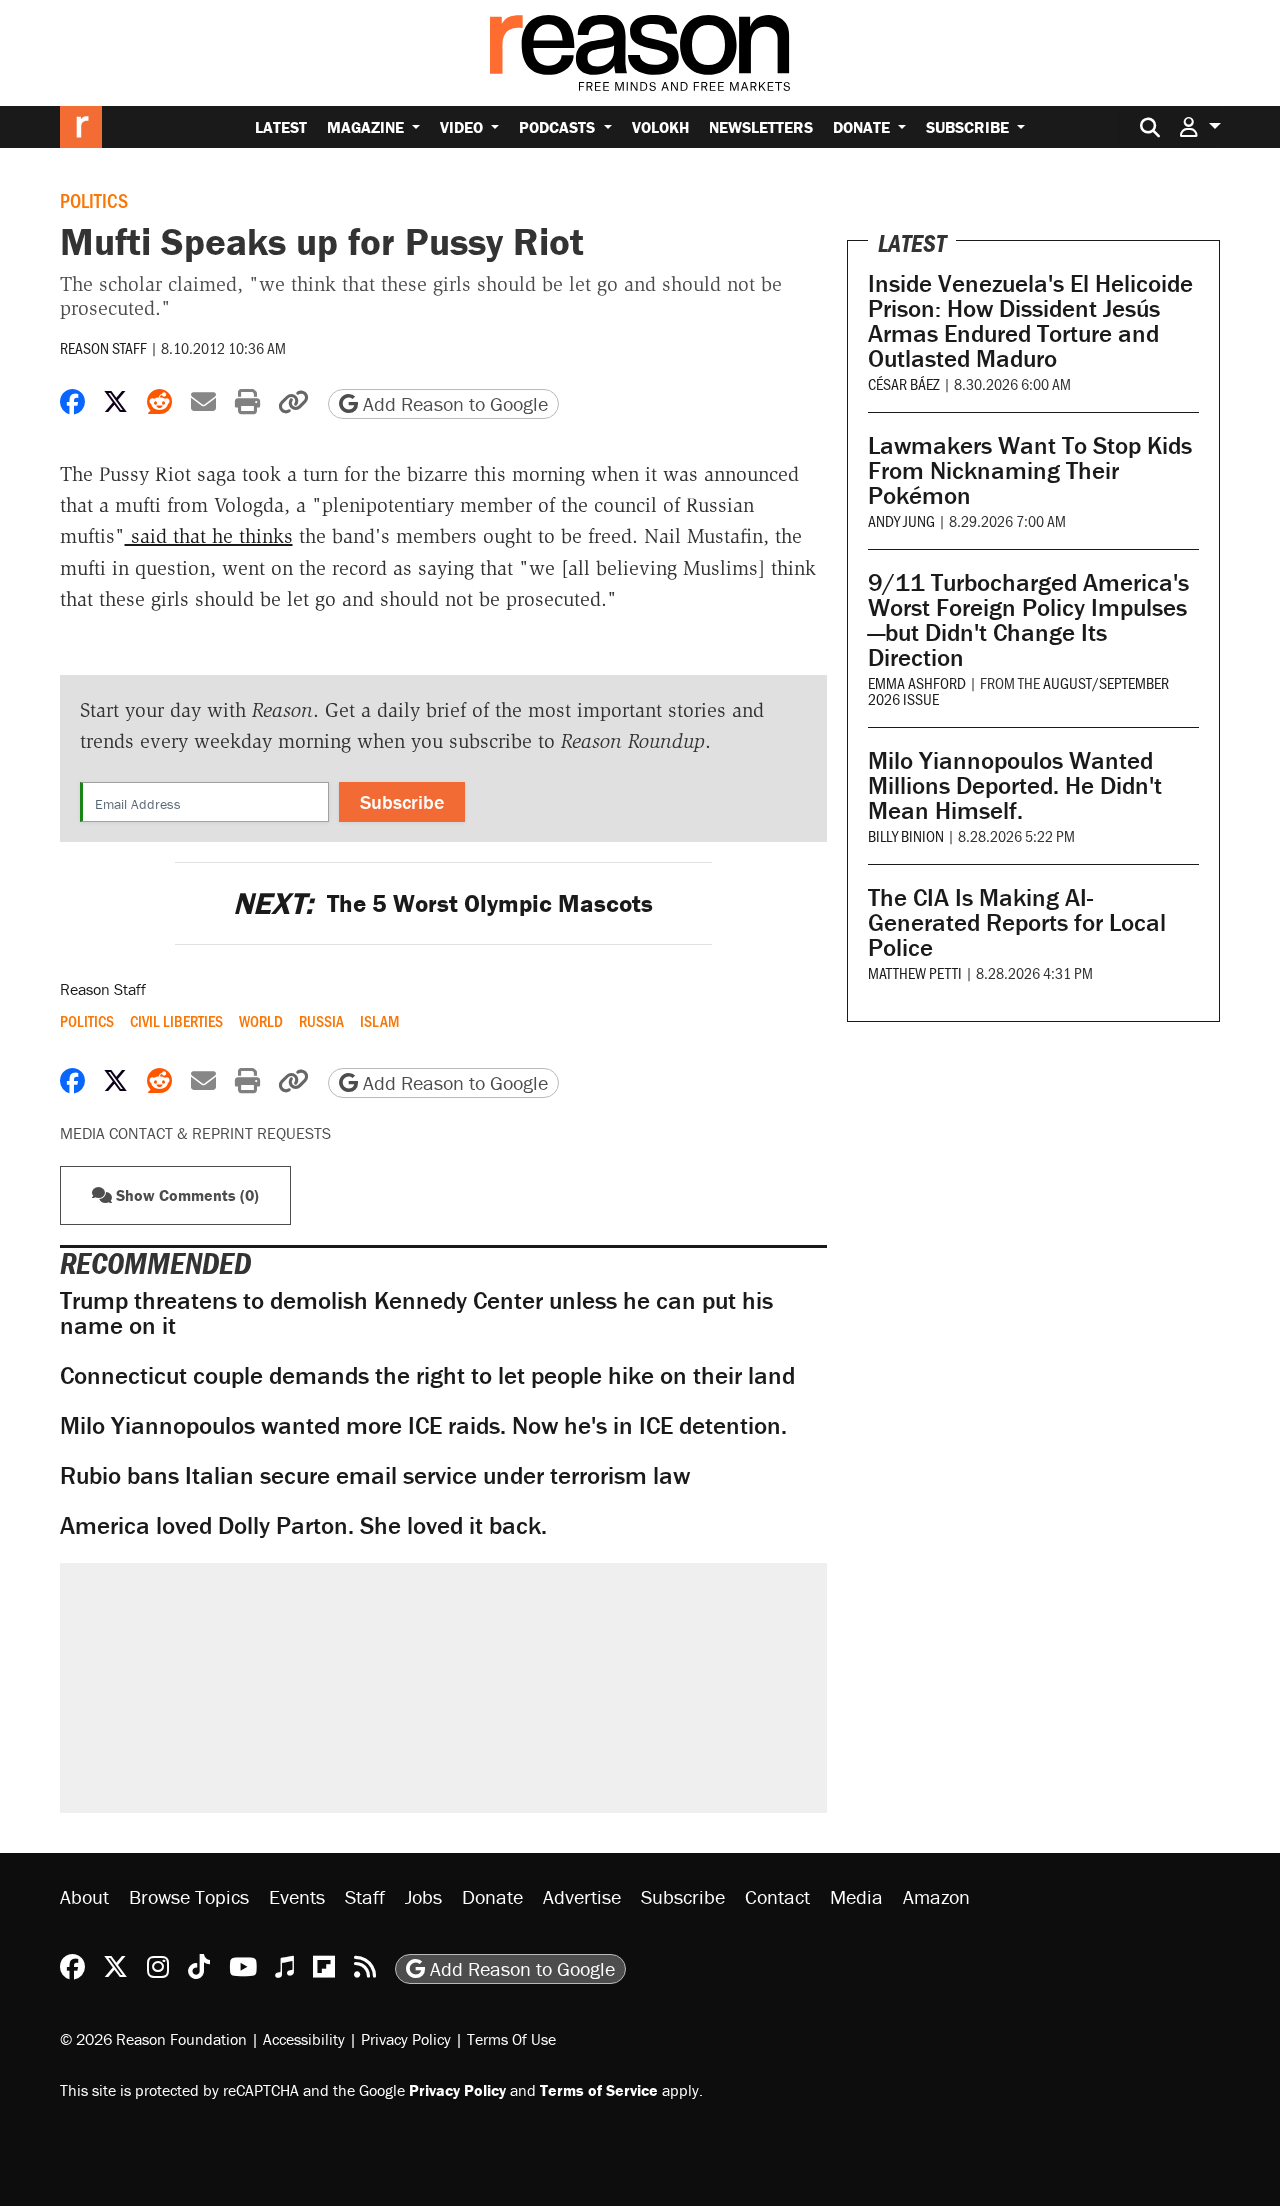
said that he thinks (209, 536)
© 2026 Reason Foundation (153, 2039)
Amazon (936, 1896)
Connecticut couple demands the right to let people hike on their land (427, 1375)
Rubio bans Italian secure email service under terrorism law (375, 1475)
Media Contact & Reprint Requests (195, 1133)
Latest (281, 127)
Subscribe (969, 127)
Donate (863, 127)
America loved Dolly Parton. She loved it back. (303, 1525)
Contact (777, 1896)
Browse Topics (189, 1896)
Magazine (367, 127)
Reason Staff (103, 347)
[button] (1200, 126)
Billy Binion (906, 835)
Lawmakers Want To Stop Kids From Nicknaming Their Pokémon (1030, 470)
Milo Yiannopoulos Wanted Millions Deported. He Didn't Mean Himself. (1015, 785)
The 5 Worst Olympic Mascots (443, 903)
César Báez (904, 383)
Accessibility (304, 2039)
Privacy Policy (406, 2039)
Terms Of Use (511, 2039)
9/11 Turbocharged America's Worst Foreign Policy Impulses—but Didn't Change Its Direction (1028, 620)
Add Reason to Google (453, 403)
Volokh (660, 127)
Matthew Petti (915, 972)
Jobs (423, 1896)
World (261, 1021)
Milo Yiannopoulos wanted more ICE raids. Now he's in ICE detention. (423, 1425)
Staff (365, 1896)
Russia (321, 1021)
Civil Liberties (176, 1021)
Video (463, 127)
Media (856, 1896)
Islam (379, 1021)
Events (297, 1896)
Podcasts (559, 127)
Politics (94, 200)
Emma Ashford (917, 682)
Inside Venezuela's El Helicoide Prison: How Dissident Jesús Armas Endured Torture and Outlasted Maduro (1030, 321)
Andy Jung (901, 520)
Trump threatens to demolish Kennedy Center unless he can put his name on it (416, 1313)
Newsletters (761, 127)
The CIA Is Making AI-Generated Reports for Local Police (1017, 922)
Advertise (582, 1896)
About (84, 1896)
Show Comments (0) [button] (185, 1195)
